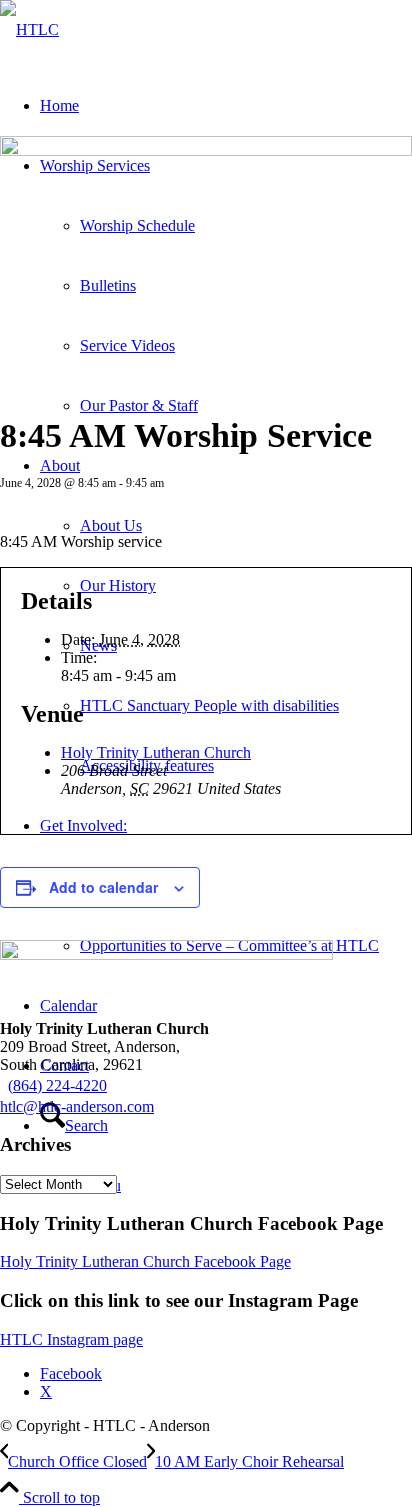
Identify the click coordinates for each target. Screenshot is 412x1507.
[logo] (29, 29)
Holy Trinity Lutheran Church (156, 752)
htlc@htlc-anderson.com (77, 1106)
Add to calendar (103, 887)
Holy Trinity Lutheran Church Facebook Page (145, 1261)
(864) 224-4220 (57, 1085)
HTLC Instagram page (71, 1339)
